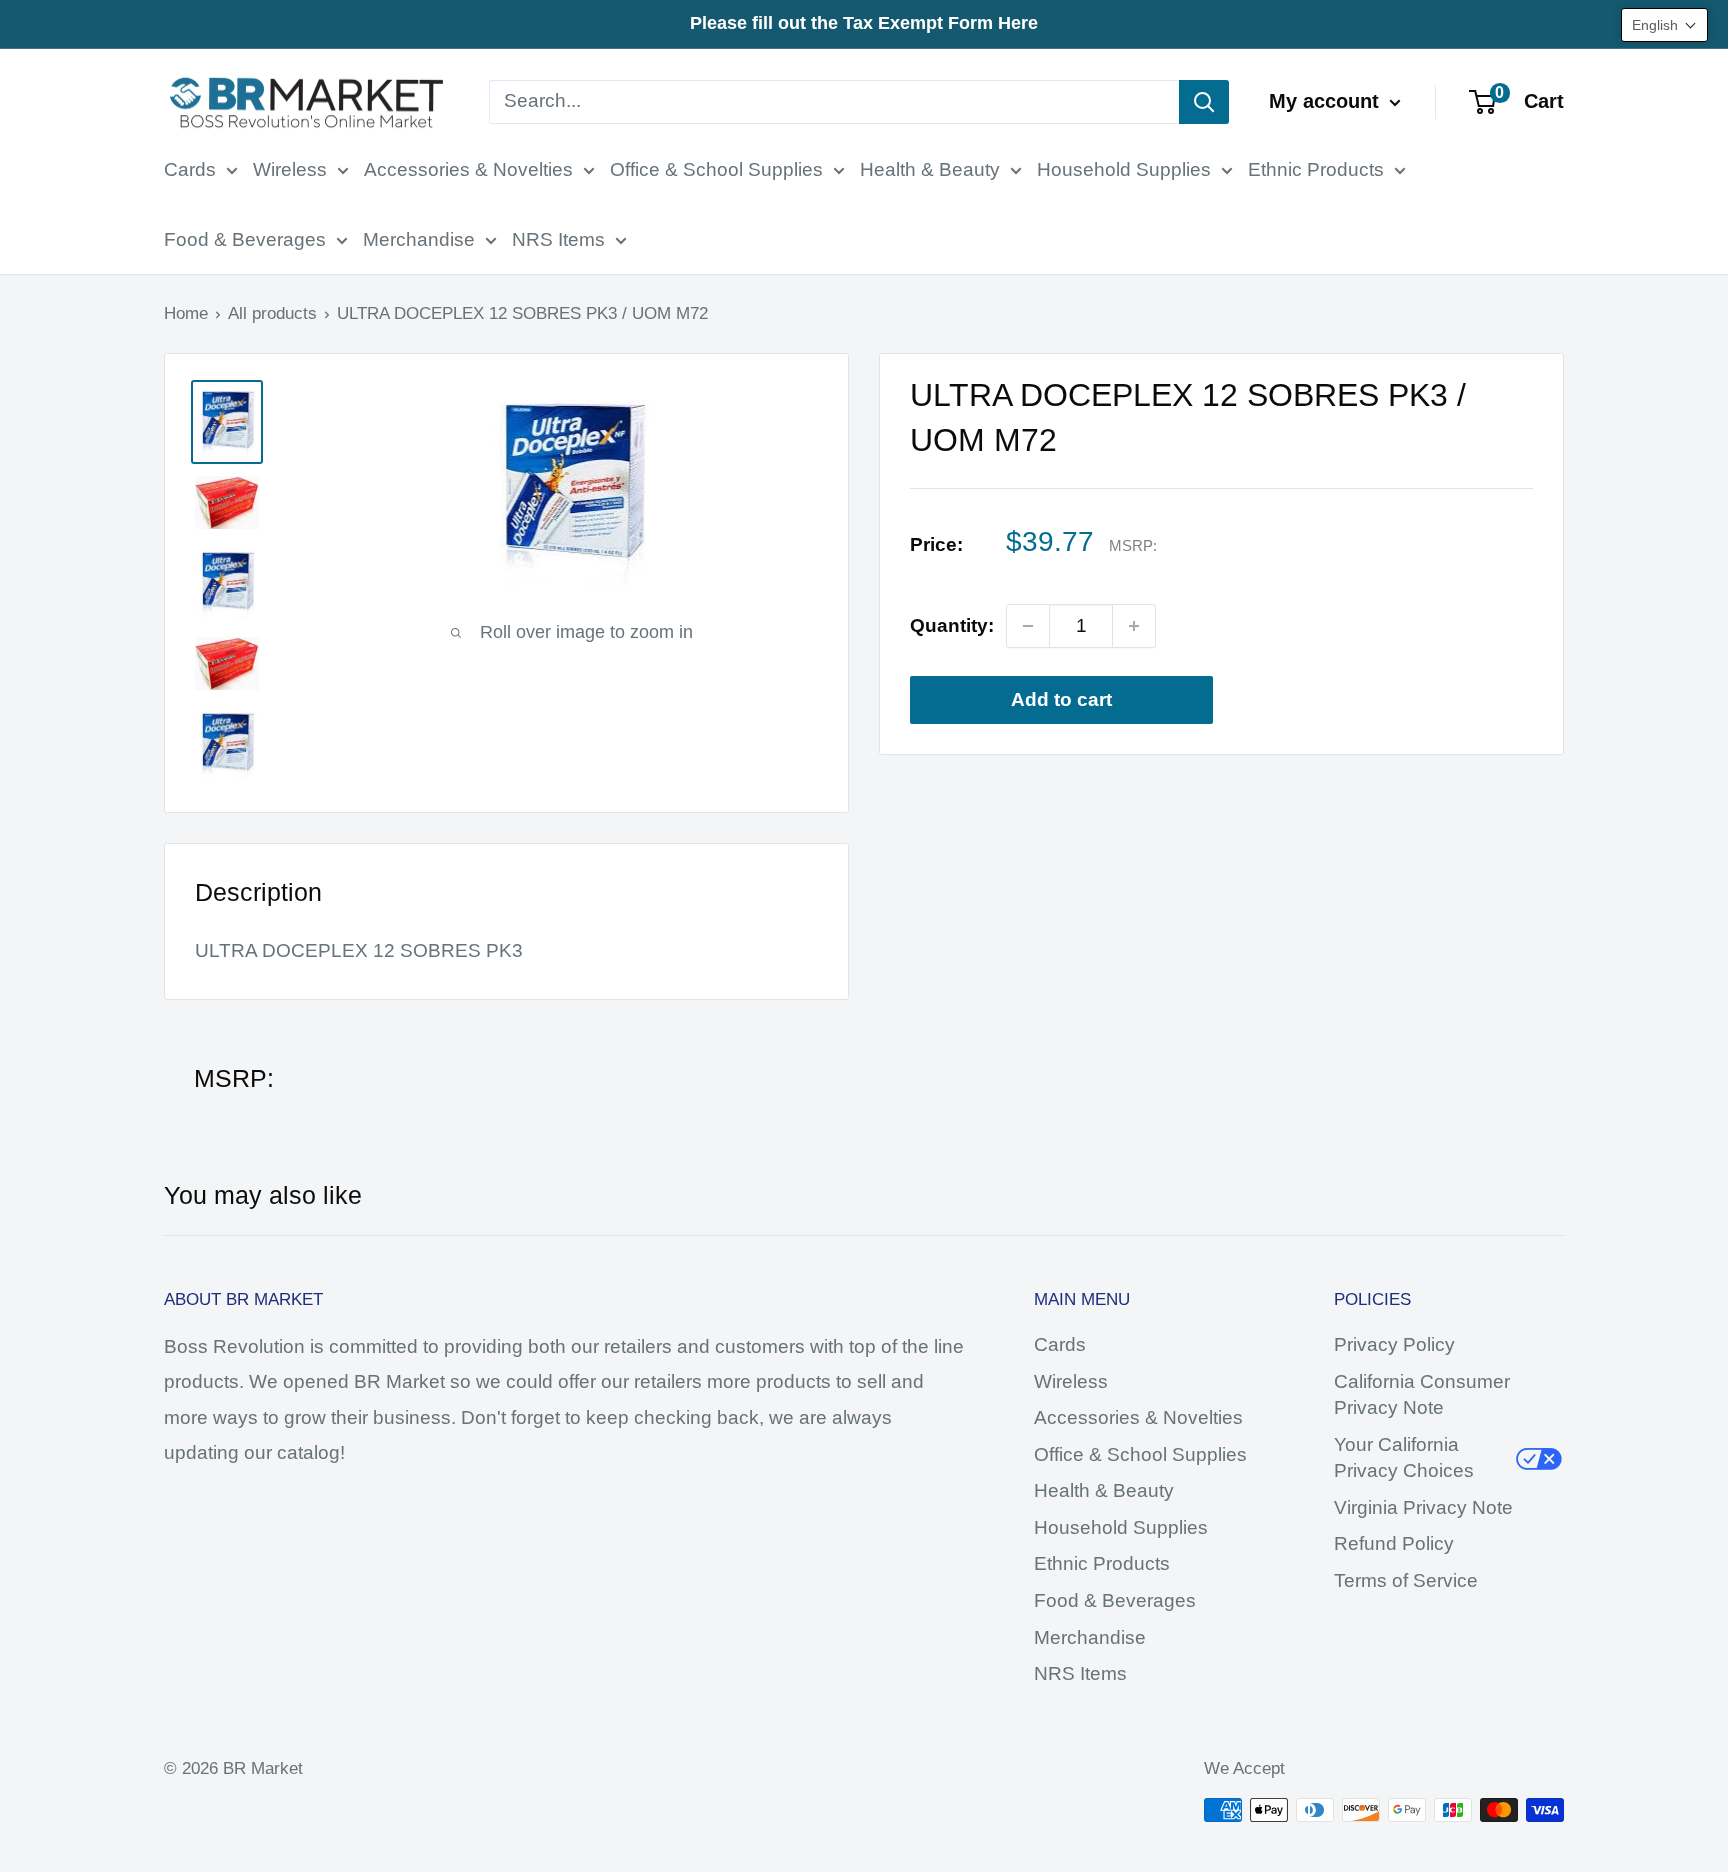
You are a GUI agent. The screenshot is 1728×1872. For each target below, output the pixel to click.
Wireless (290, 169)
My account (1327, 101)
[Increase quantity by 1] (1134, 626)
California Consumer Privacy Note (1422, 1395)
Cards (190, 169)
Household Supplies (1124, 169)
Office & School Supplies (716, 169)
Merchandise (419, 239)
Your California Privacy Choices (1404, 1458)
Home (186, 313)
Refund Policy (1394, 1543)
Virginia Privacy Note (1423, 1507)
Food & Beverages (245, 239)
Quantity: (952, 626)
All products (272, 313)
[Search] (1204, 102)
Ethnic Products (1316, 169)
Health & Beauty (930, 169)
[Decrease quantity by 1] (1028, 626)
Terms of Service (1406, 1580)
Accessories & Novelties (468, 169)
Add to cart (1061, 699)
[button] (1664, 25)
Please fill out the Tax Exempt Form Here (864, 23)
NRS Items (558, 239)
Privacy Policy (1394, 1344)
